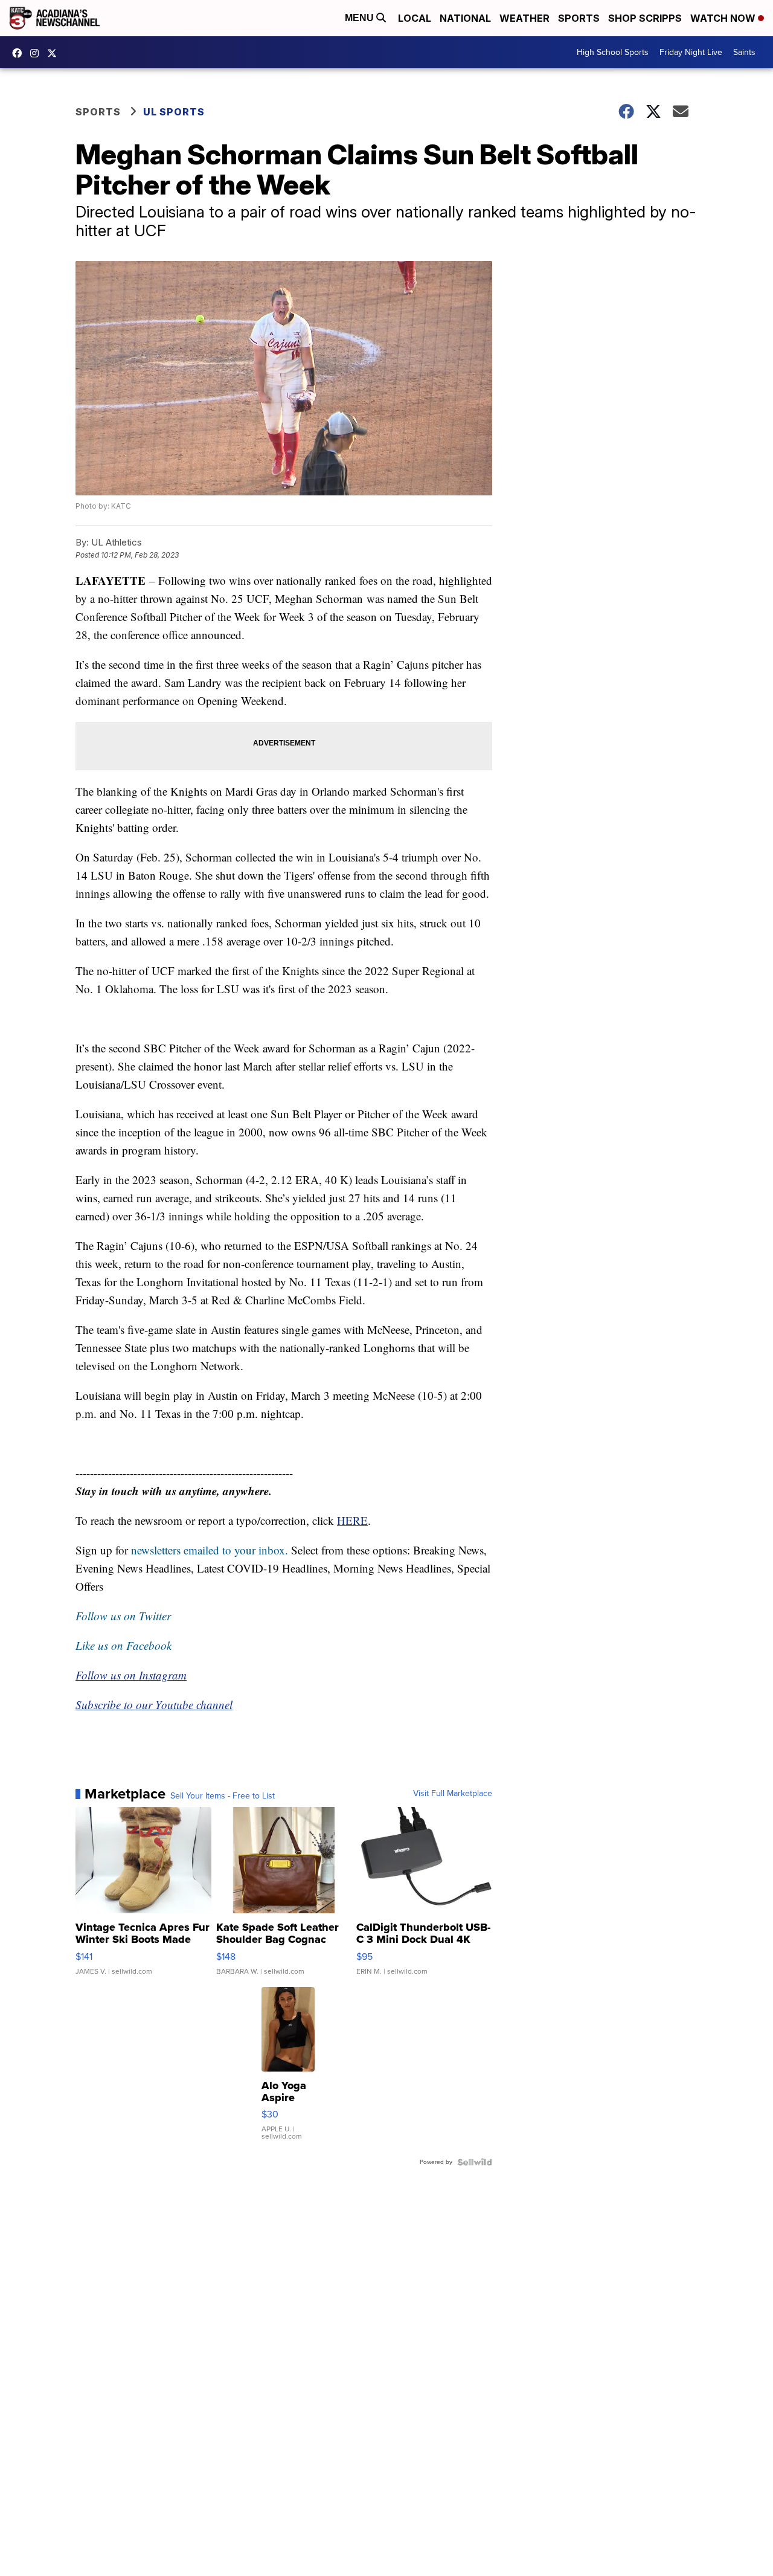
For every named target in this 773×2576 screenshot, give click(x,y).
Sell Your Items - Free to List (223, 1796)
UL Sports (174, 112)
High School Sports (613, 52)
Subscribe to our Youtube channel (154, 1705)
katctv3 (20, 53)
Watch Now (724, 18)
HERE (352, 1520)
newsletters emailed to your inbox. (210, 1550)
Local (415, 18)
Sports (579, 18)
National (465, 18)
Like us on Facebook (123, 1645)
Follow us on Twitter (123, 1616)
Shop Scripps (645, 18)
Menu (361, 18)
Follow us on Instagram (131, 1675)
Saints (744, 52)
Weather (524, 18)
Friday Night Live (691, 52)
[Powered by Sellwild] (475, 2162)
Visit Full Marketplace (453, 1794)
